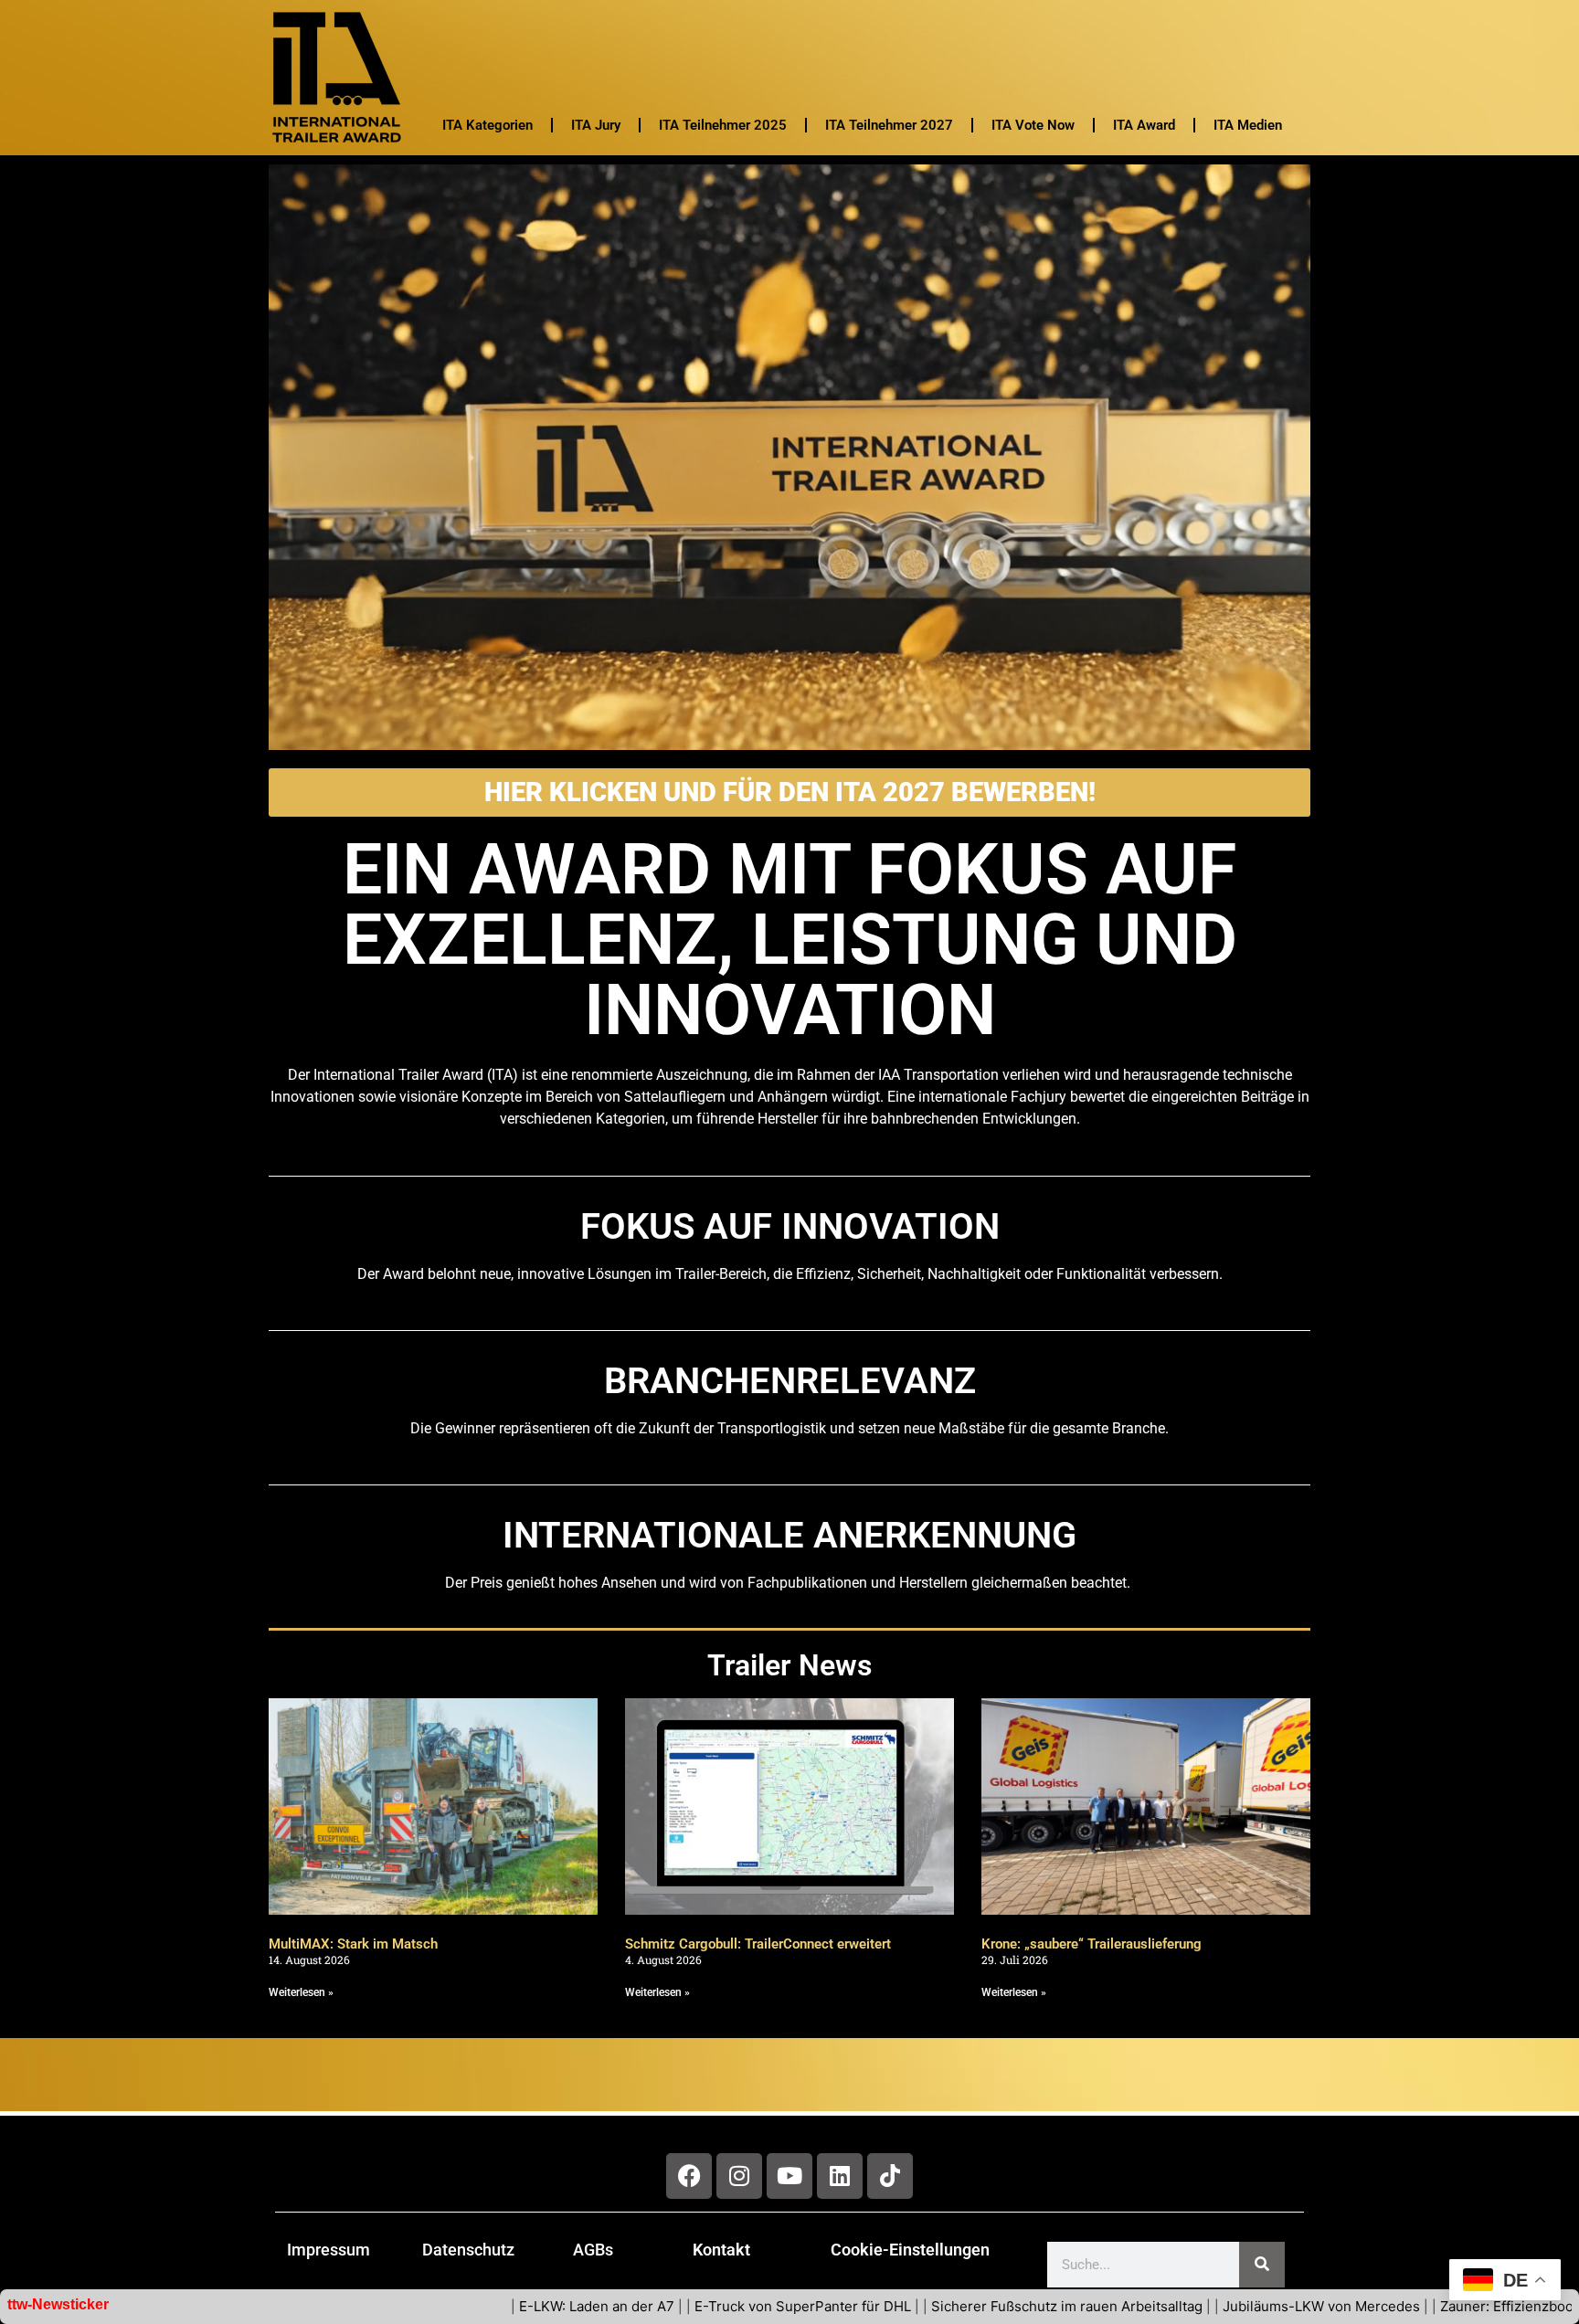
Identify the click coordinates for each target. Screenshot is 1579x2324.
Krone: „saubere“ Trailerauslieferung (1093, 1944)
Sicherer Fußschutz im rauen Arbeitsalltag (885, 2306)
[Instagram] (739, 2176)
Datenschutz (468, 2250)
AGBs (593, 2250)
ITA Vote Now (1033, 125)
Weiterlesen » (301, 1992)
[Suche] (1262, 2265)
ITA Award (1144, 125)
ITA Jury (596, 125)
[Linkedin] (840, 2176)
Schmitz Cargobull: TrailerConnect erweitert (758, 1944)
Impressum (329, 2250)
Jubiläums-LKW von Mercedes (1139, 2306)
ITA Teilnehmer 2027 (889, 125)
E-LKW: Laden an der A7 (415, 2306)
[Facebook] (689, 2176)
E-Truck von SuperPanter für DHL (621, 2306)
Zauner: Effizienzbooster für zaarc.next (1384, 2306)
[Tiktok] (890, 2176)
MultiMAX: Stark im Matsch (353, 1944)
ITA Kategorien (487, 125)
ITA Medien (1248, 125)
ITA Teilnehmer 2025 (723, 125)
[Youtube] (789, 2176)
